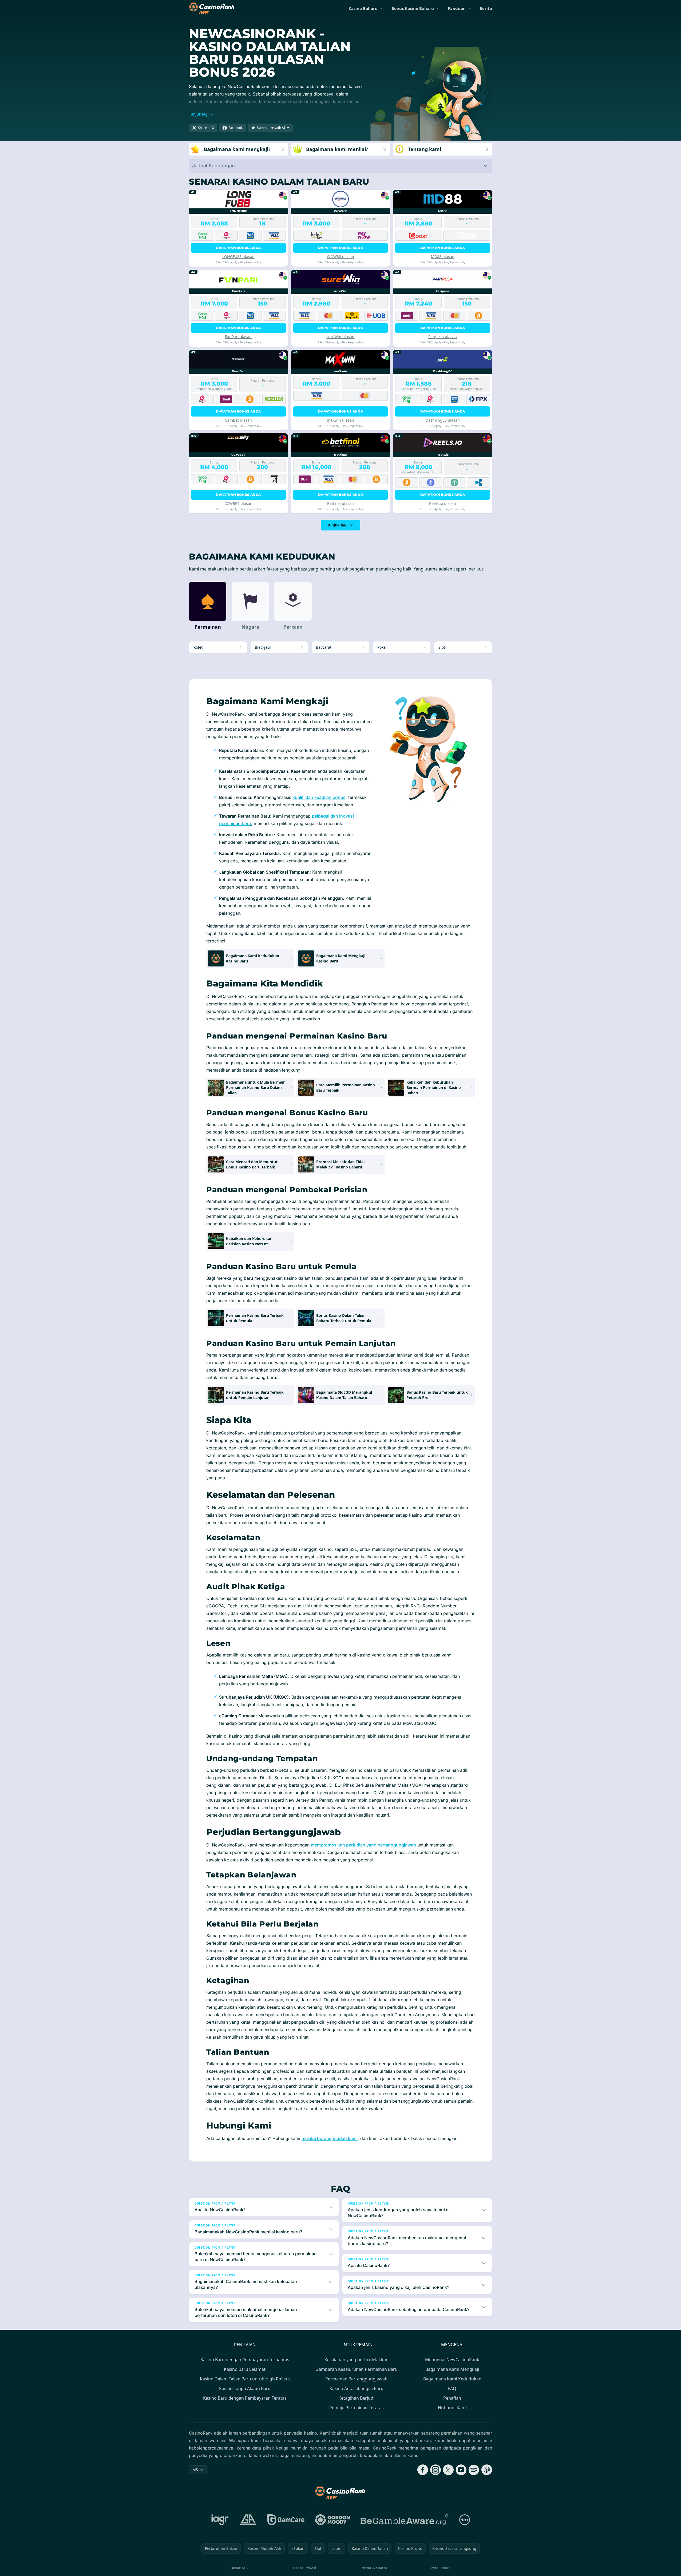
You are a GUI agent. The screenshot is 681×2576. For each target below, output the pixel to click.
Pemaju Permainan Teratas (357, 2408)
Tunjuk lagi (337, 525)
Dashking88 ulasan (443, 420)
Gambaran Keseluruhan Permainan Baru (357, 2369)
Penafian (452, 2398)
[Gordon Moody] (332, 2520)
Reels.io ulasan (443, 503)
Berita (486, 8)
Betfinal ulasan (340, 503)
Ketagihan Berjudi (356, 2398)
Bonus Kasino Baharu (413, 8)
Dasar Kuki (240, 2568)
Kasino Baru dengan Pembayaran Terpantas (245, 2360)
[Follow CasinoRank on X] (448, 2470)
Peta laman (441, 2568)
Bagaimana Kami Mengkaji (452, 2369)
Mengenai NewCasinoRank (452, 2360)
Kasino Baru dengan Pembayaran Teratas (245, 2398)
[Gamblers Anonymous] (248, 2520)
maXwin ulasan (340, 420)
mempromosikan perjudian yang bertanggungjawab (363, 1845)
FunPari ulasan (238, 337)
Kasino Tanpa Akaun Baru (245, 2388)
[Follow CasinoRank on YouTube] (461, 2470)
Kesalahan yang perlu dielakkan (357, 2360)
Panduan (457, 8)
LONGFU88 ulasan (238, 257)
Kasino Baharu (363, 8)
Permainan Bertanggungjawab (356, 2379)
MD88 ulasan (443, 257)
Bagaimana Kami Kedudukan (452, 2379)
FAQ (452, 2388)
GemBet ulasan (238, 420)
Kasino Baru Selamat (245, 2369)
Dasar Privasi (305, 2568)
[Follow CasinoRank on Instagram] (435, 2470)
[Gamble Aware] (405, 2520)
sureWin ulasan (340, 337)
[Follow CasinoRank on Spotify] (474, 2470)
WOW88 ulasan (340, 257)
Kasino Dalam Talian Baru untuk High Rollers (245, 2379)
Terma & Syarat (374, 2568)
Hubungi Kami (452, 2408)
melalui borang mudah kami (330, 2138)
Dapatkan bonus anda (238, 248)
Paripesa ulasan (443, 337)
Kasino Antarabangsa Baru (357, 2388)
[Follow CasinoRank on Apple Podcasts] (487, 2470)
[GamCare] (286, 2520)
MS (195, 2470)
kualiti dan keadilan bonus (319, 797)
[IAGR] (220, 2520)
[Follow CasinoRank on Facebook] (423, 2470)
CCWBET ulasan (238, 503)
